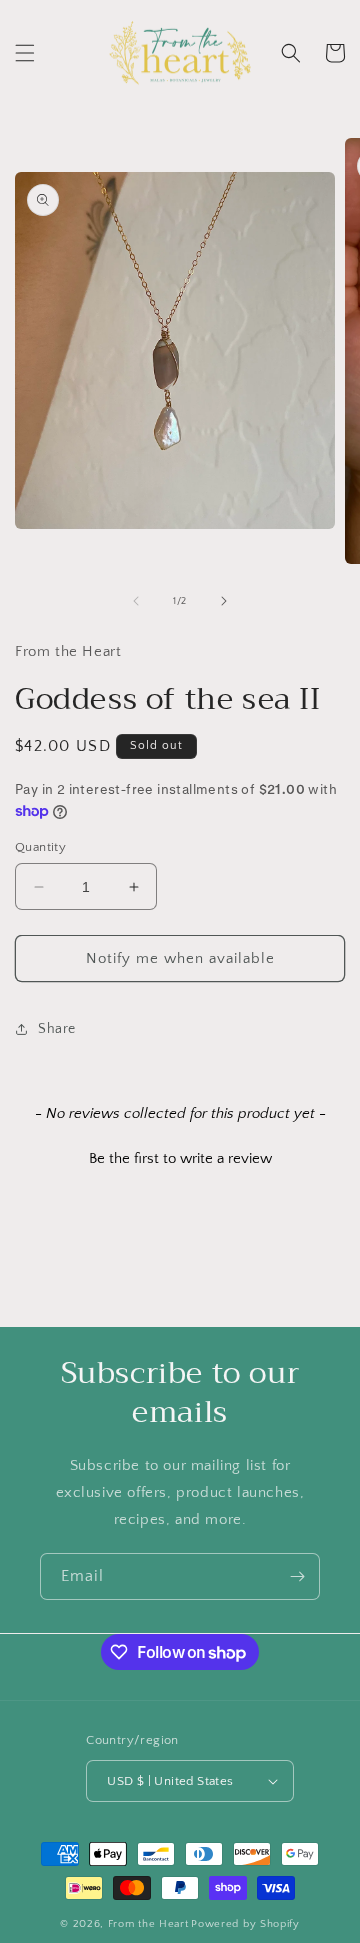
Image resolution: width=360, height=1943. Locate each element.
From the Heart (148, 1924)
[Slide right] (224, 601)
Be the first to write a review (180, 1158)
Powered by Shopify (245, 1924)
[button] (25, 53)
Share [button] (57, 1029)
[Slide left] (136, 601)
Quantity (40, 847)
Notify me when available (180, 958)
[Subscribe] (297, 1576)
